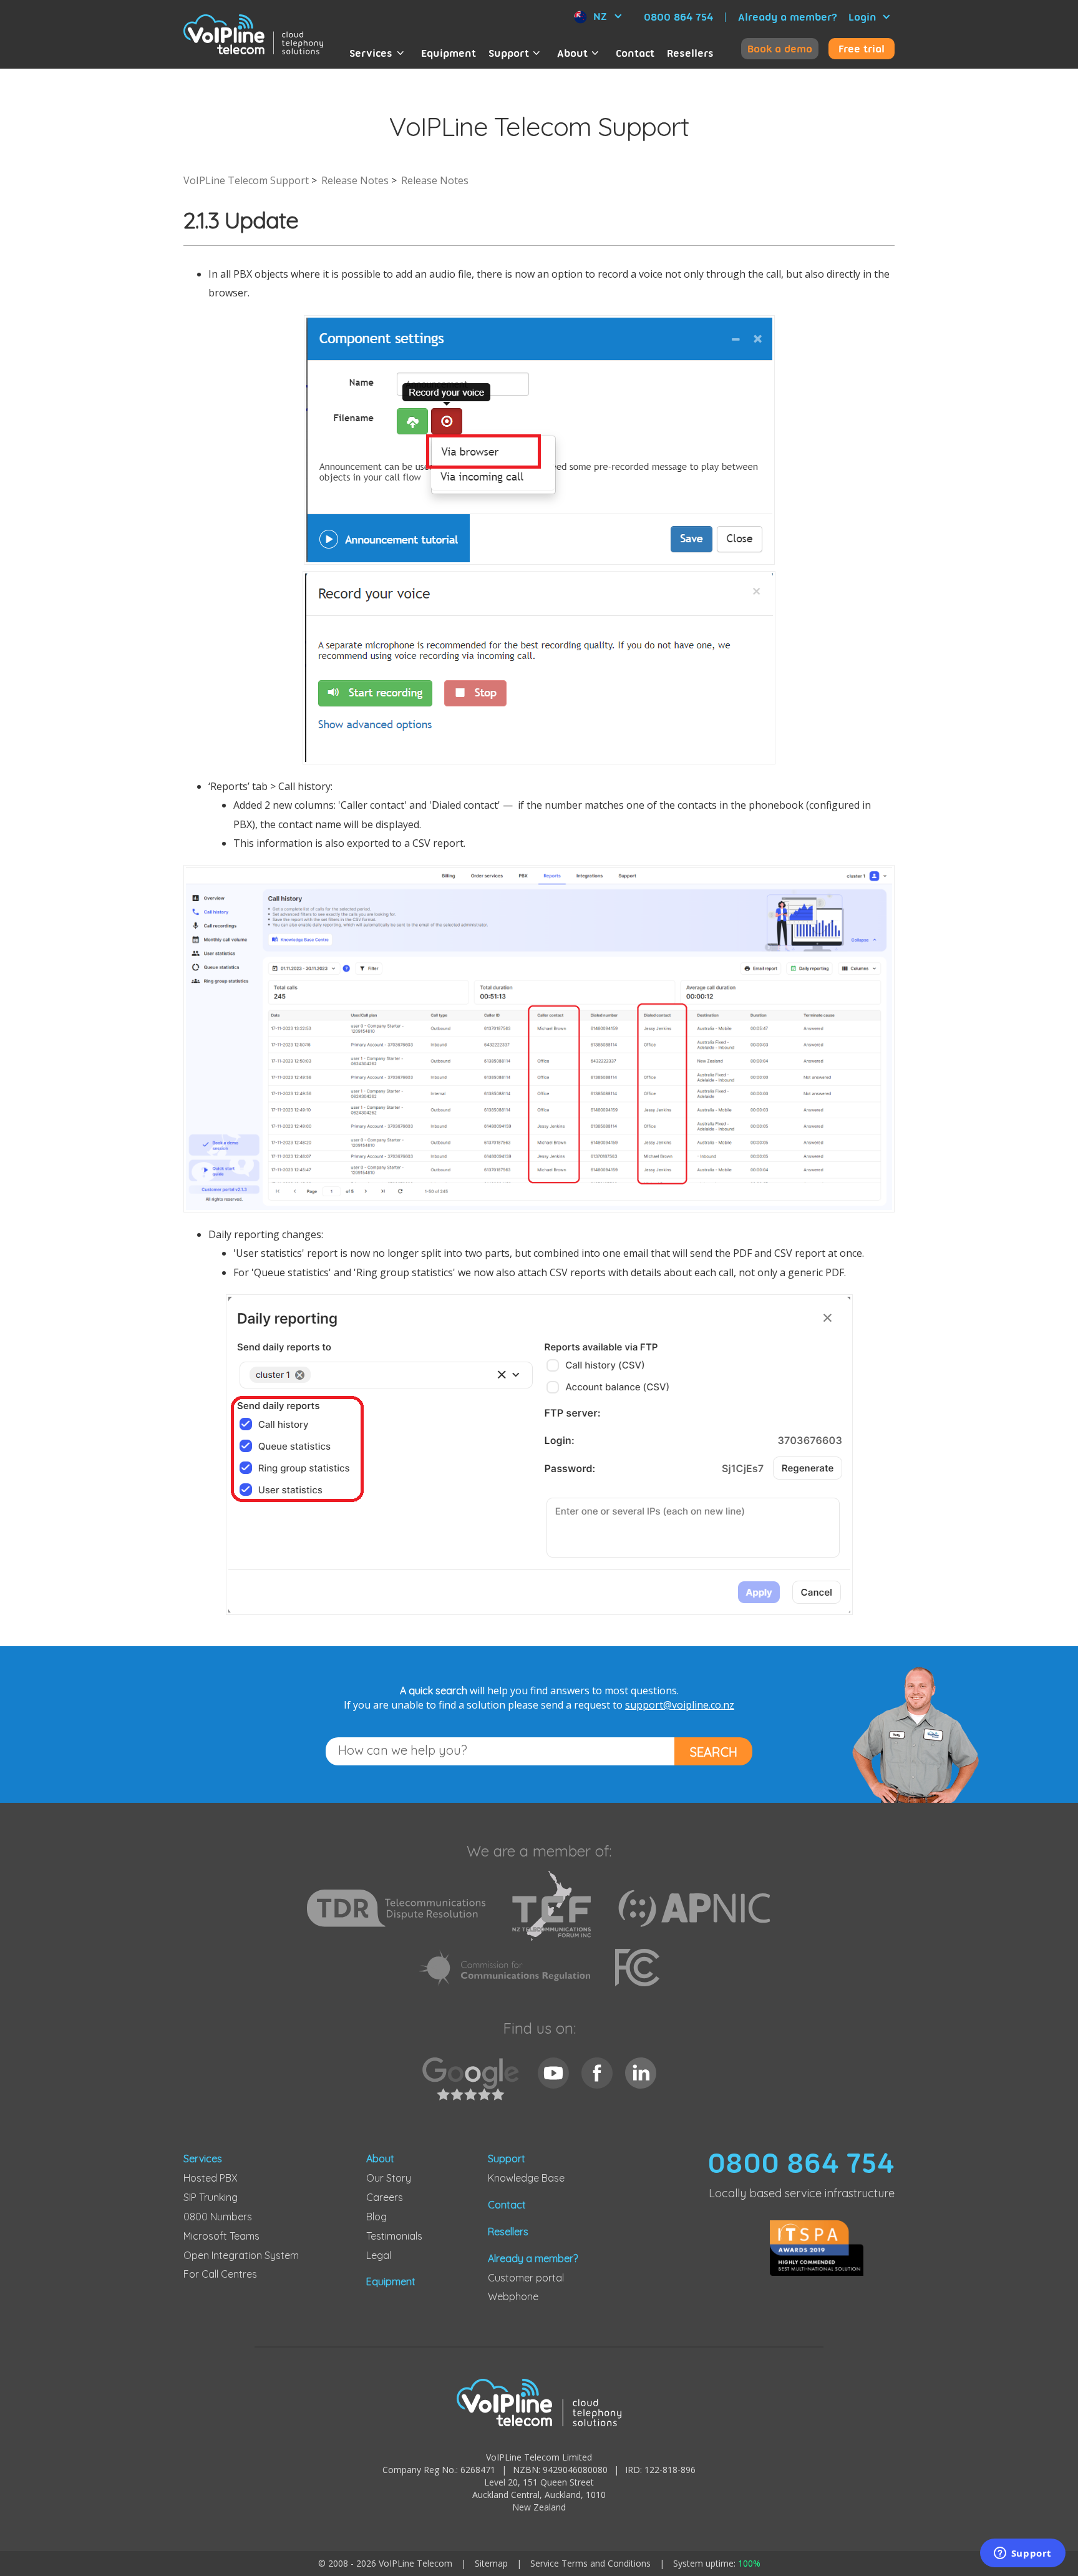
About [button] (572, 53)
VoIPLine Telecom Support (246, 180)
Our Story (389, 2178)
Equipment (449, 53)
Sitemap (491, 2563)
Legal (379, 2255)
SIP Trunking (211, 2197)
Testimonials (394, 2236)
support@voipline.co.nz (680, 1705)
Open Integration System (241, 2255)
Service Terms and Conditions (590, 2563)
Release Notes (355, 180)
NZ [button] (600, 16)
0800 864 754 (678, 17)
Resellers (690, 53)
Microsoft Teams (221, 2236)
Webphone (513, 2296)
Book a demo (780, 49)
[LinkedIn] (641, 2073)
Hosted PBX (211, 2178)
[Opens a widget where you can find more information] (1022, 2554)
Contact (635, 53)
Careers (385, 2197)
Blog (376, 2217)
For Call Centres (220, 2274)
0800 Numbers (218, 2217)
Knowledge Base (526, 2178)
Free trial (862, 49)
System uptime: (717, 2563)
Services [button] (371, 53)
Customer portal (526, 2278)
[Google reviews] (474, 2086)
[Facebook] (597, 2073)
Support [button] (509, 53)
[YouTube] (553, 2073)
